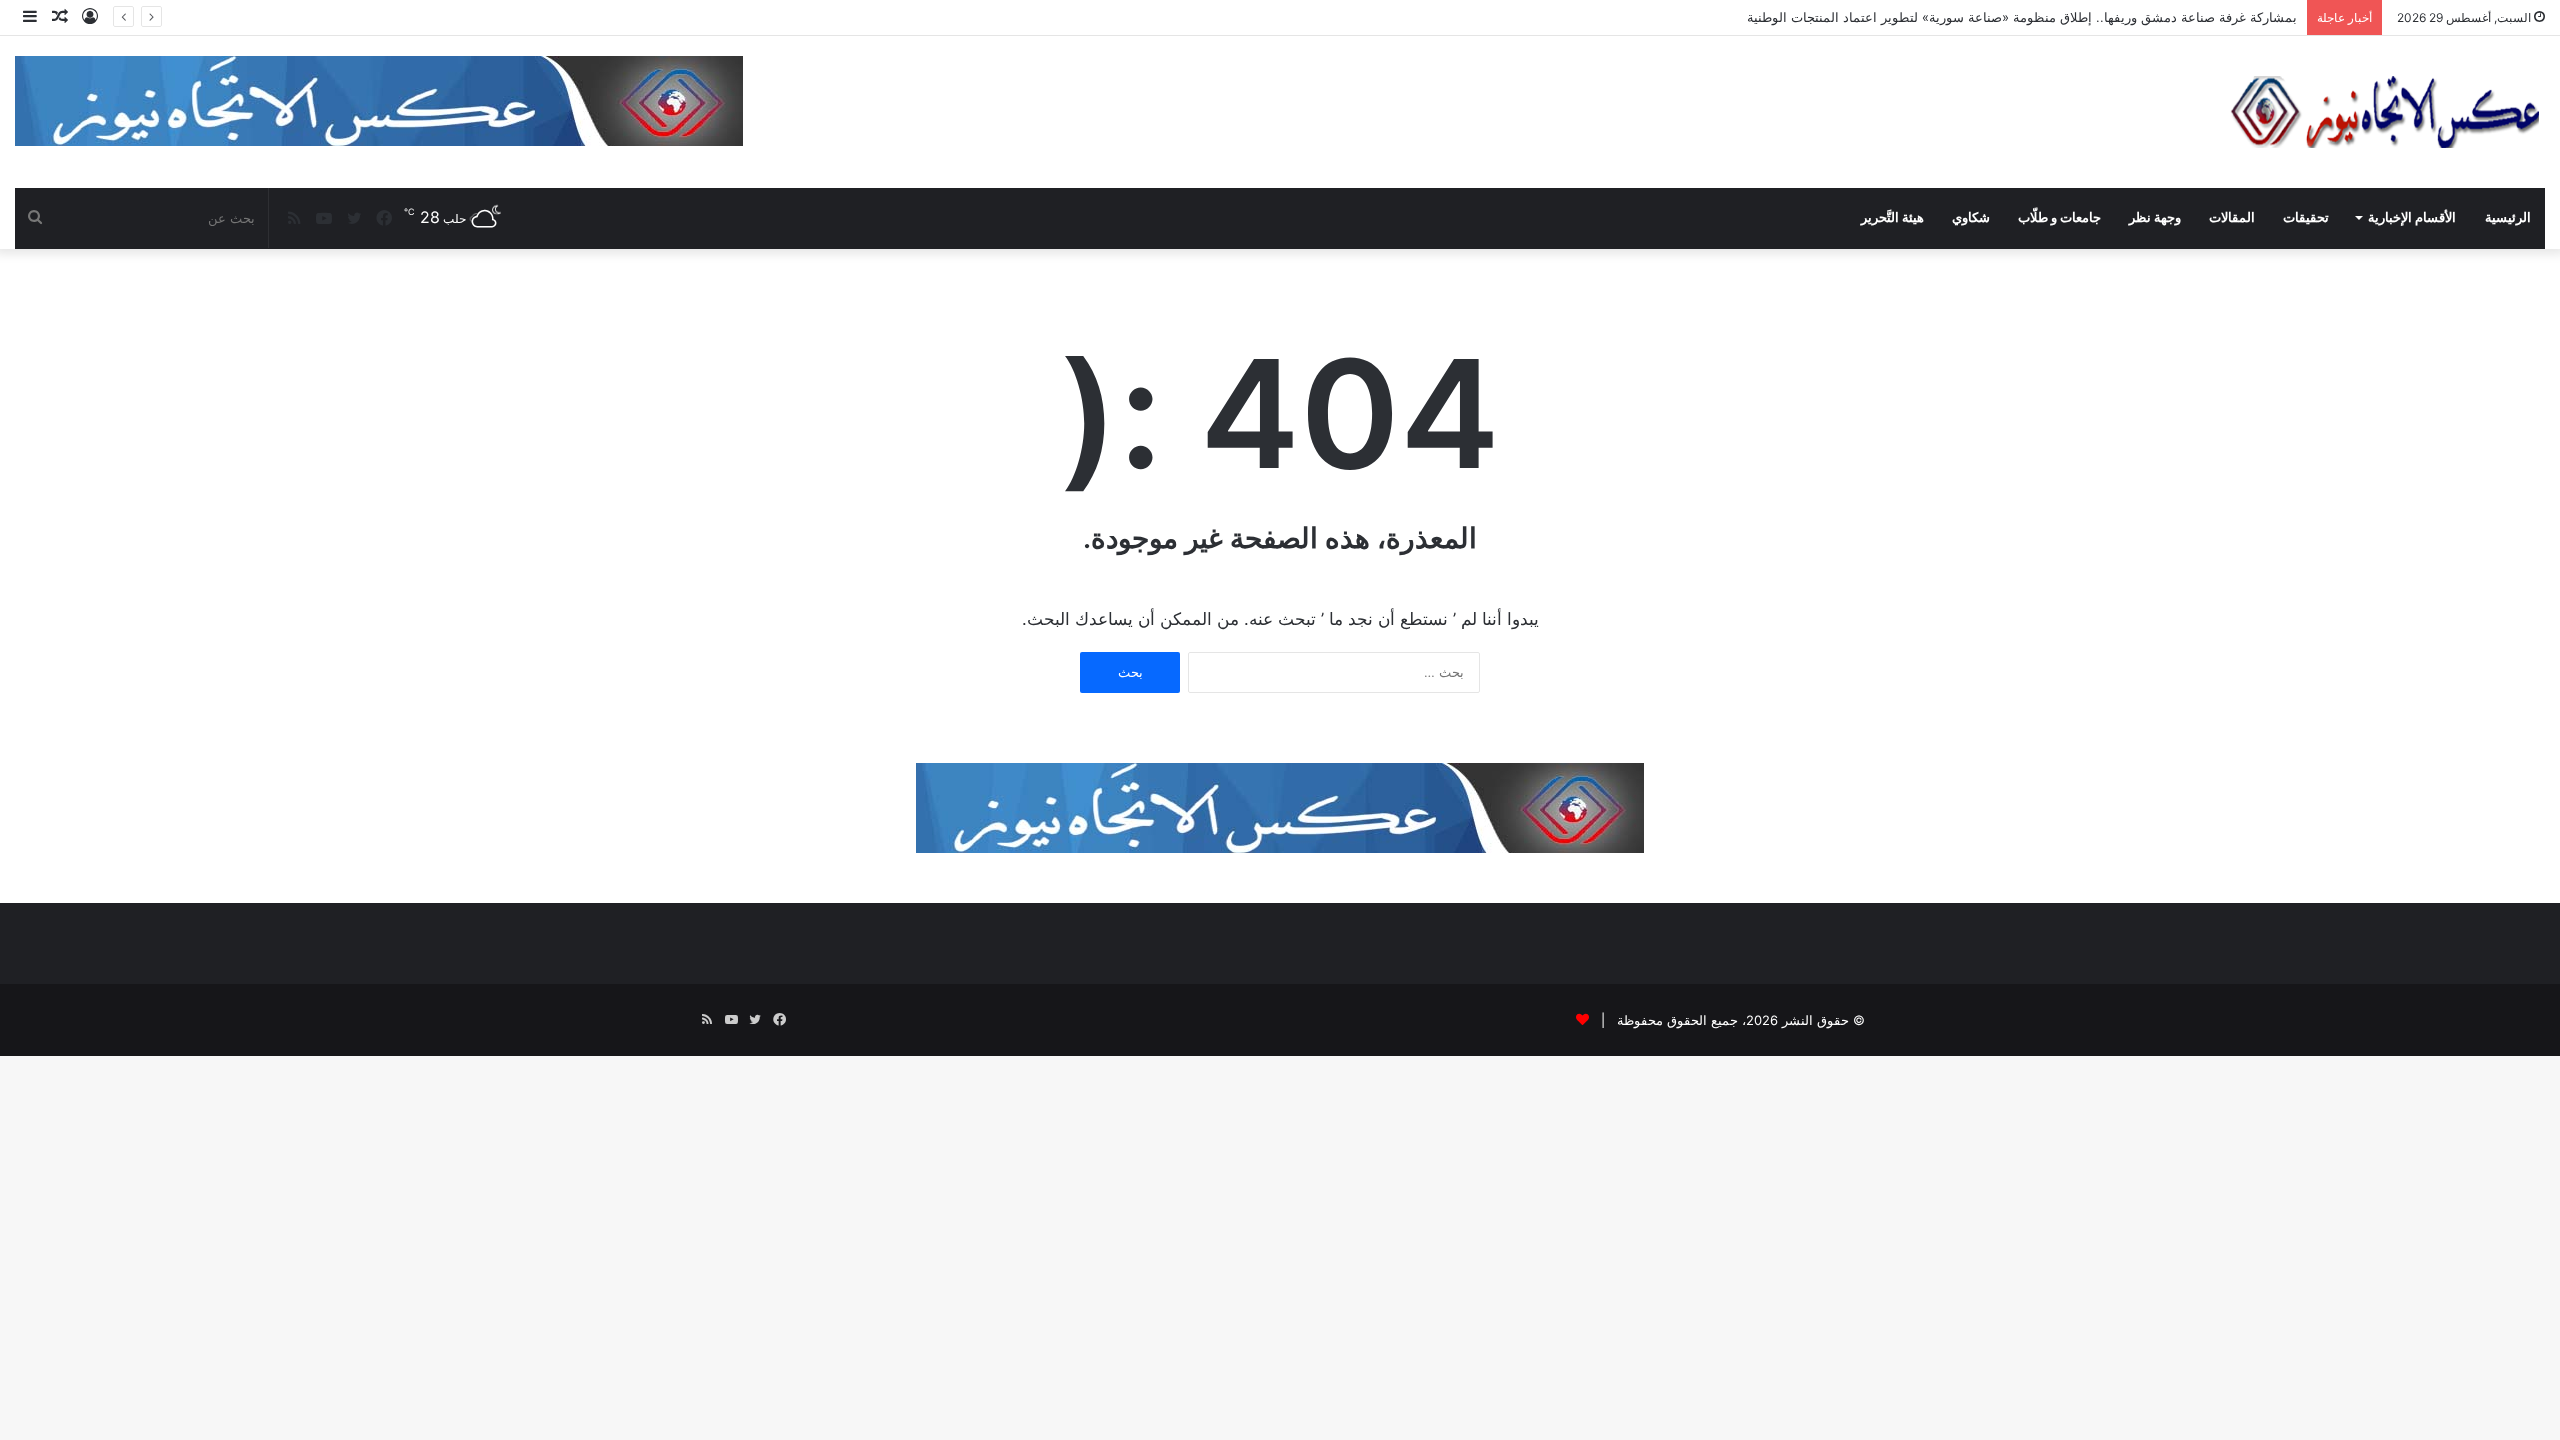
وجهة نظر (2155, 217)
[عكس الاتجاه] (2386, 112)
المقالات (2232, 217)
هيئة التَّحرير (1892, 217)
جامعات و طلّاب (2059, 217)
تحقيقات (2306, 217)
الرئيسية (2508, 217)
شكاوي (1971, 217)
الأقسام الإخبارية (2412, 217)
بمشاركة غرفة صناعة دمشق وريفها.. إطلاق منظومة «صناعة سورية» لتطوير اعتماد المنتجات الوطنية (2022, 17)
